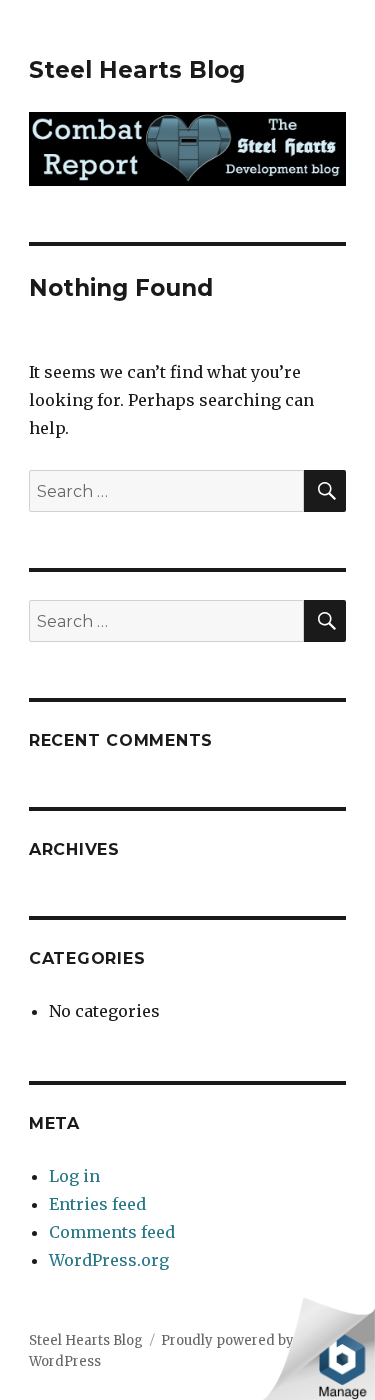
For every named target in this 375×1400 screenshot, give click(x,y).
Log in (74, 1176)
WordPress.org (109, 1260)
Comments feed (112, 1232)
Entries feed (97, 1204)
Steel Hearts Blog (137, 70)
